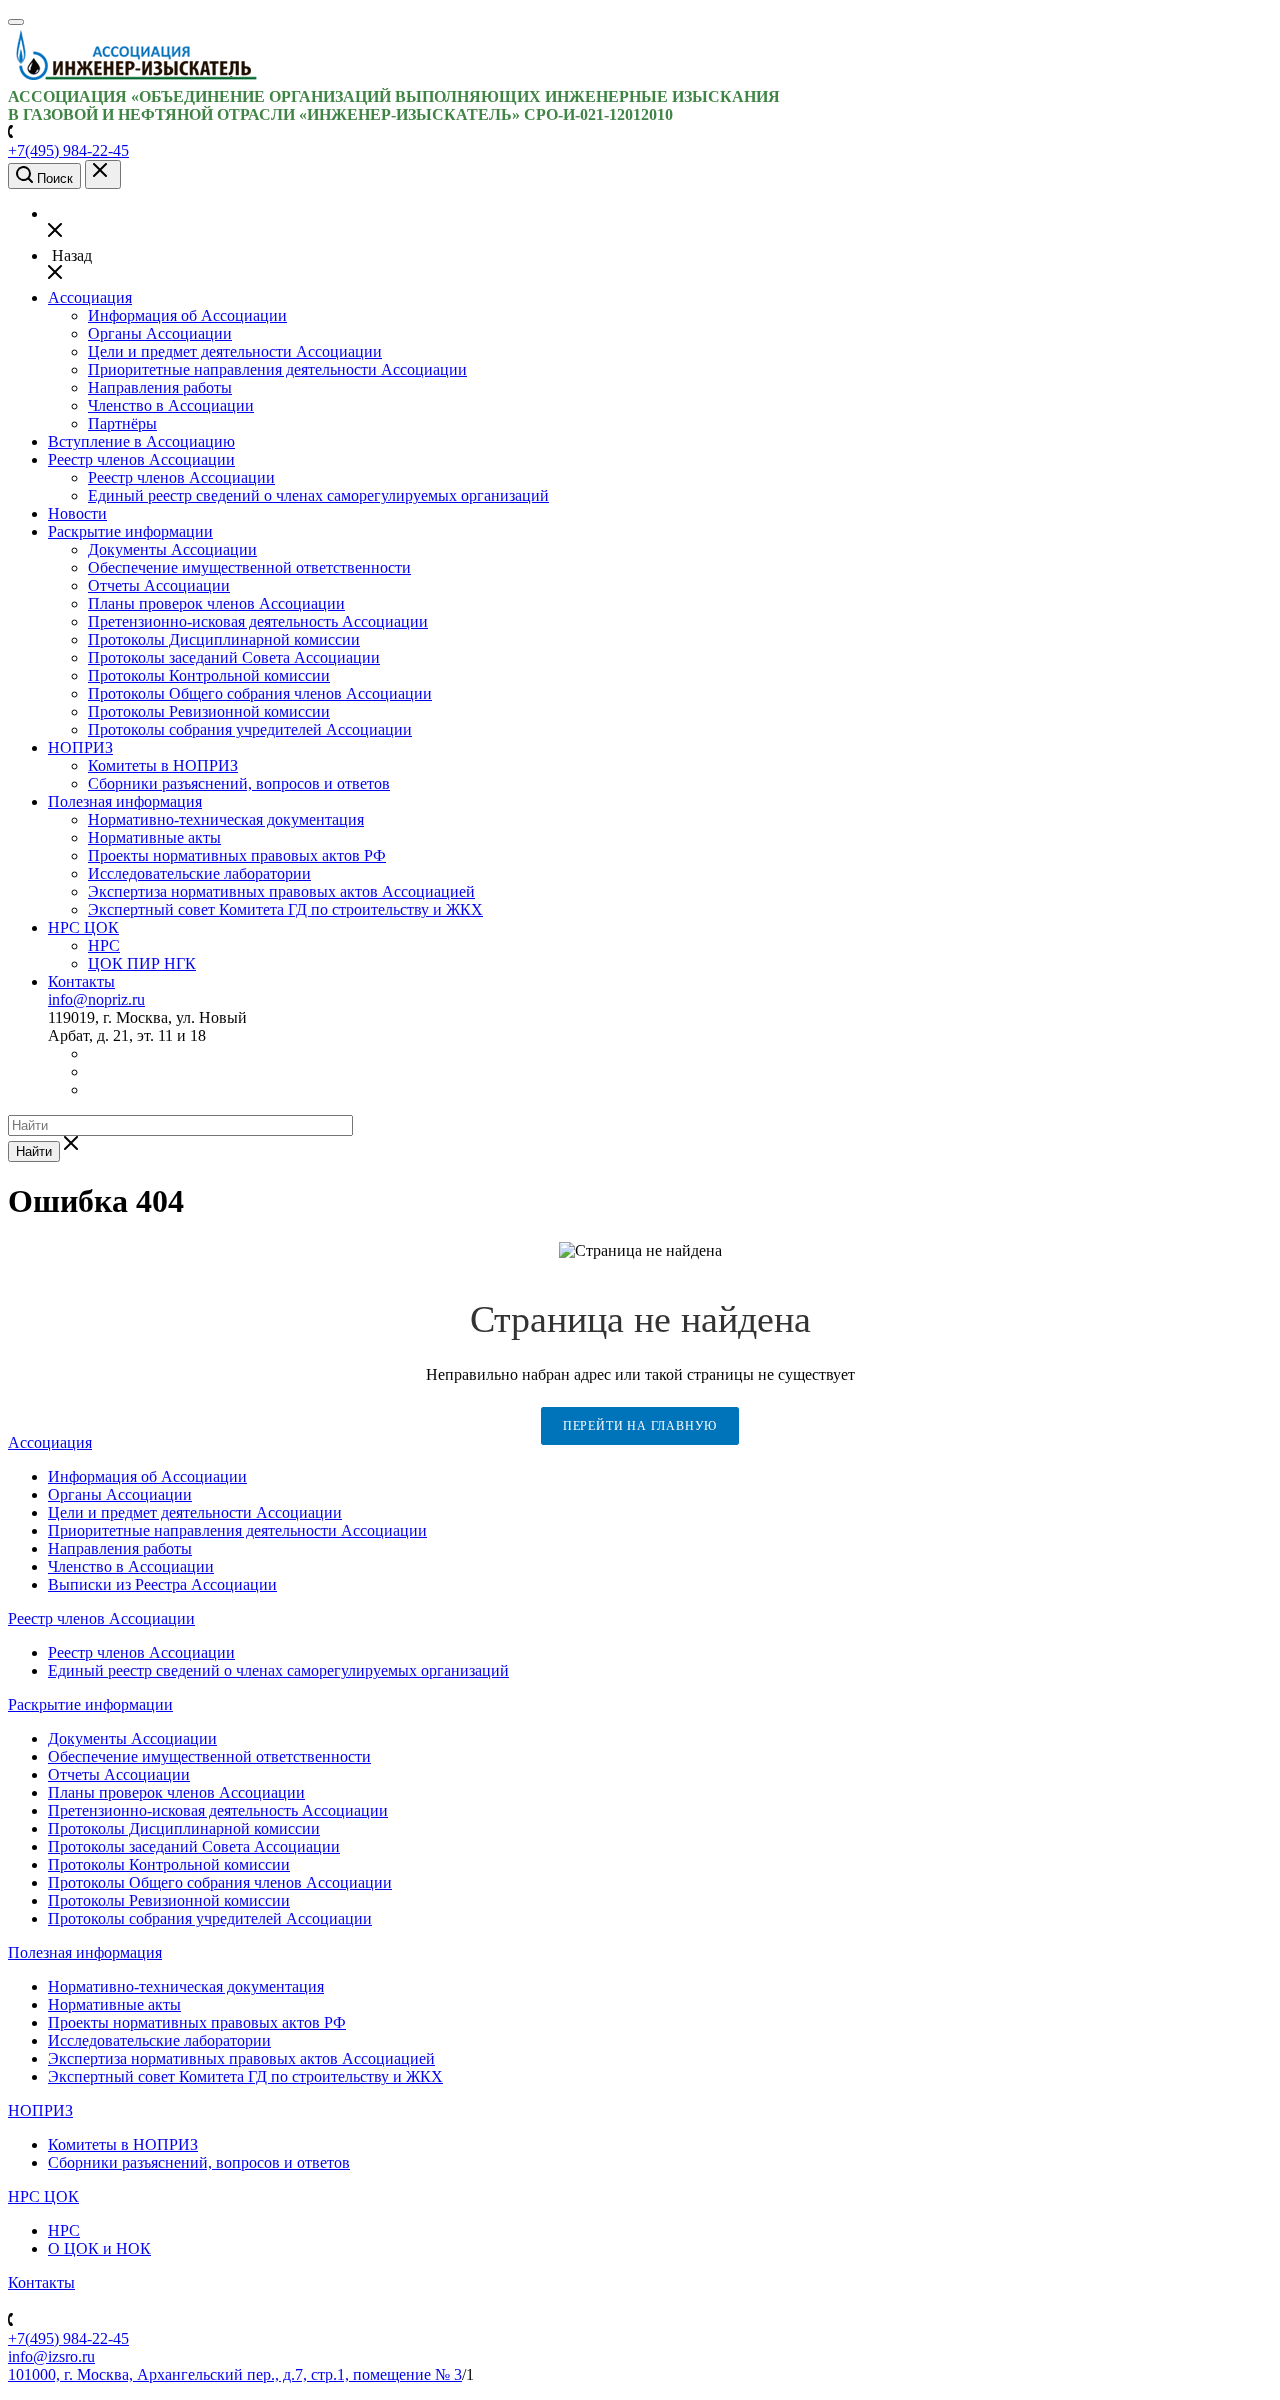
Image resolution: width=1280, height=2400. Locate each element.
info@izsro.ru (51, 2356)
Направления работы (160, 387)
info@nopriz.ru (96, 999)
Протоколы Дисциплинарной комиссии (224, 639)
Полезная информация (125, 801)
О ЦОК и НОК (99, 2248)
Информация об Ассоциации (187, 315)
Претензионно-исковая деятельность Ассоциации (258, 621)
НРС (104, 945)
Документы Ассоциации (172, 549)
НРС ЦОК (83, 927)
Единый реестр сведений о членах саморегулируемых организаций (318, 495)
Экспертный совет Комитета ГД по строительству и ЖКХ (285, 909)
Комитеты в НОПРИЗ (163, 765)
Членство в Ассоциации (171, 405)
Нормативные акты (154, 837)
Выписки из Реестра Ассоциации (162, 1584)
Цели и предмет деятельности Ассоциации (235, 351)
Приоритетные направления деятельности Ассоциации (277, 369)
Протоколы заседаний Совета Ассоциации (234, 657)
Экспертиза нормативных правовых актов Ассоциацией (281, 891)
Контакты (81, 981)
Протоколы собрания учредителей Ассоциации (250, 729)
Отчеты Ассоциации (159, 585)
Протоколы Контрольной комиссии (209, 675)
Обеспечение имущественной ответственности (249, 567)
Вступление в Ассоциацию (141, 441)
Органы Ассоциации (160, 333)
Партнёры (122, 423)
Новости (77, 513)
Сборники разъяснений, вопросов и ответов (239, 783)
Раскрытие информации (130, 531)
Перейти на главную (640, 1426)
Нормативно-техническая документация (226, 819)
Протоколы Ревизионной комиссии (209, 711)
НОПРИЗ (80, 747)
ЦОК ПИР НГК (142, 963)
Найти (34, 1151)
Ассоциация (90, 297)
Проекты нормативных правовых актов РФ (237, 855)
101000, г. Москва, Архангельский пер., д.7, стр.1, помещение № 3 (235, 2374)
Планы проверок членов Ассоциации (216, 603)
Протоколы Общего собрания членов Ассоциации (260, 693)
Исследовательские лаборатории (199, 873)
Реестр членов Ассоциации (141, 459)
